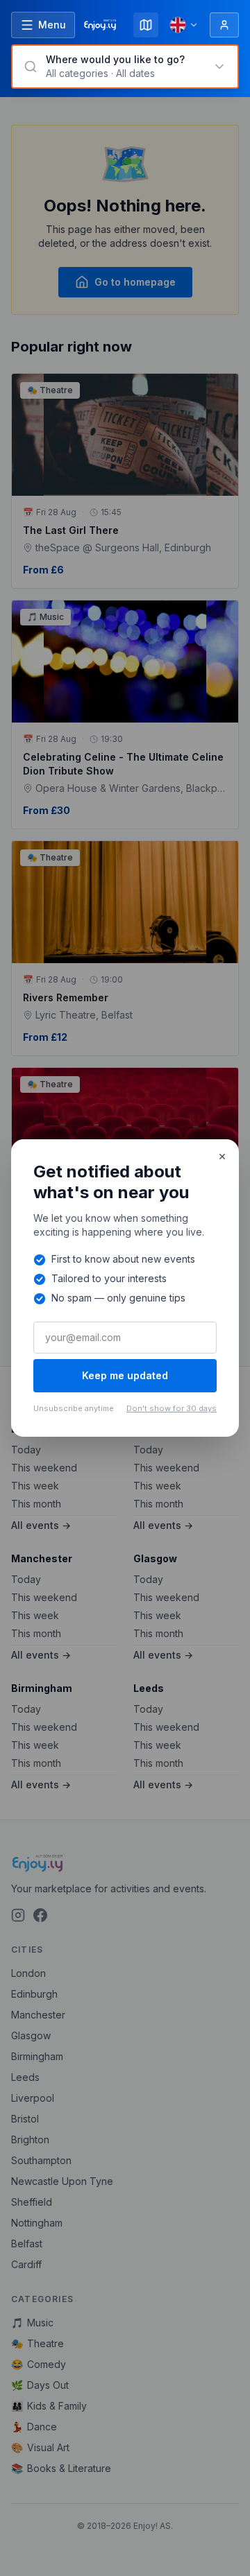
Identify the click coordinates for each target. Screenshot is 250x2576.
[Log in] (224, 25)
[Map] (146, 25)
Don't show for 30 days (172, 1408)
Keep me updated (125, 1375)
